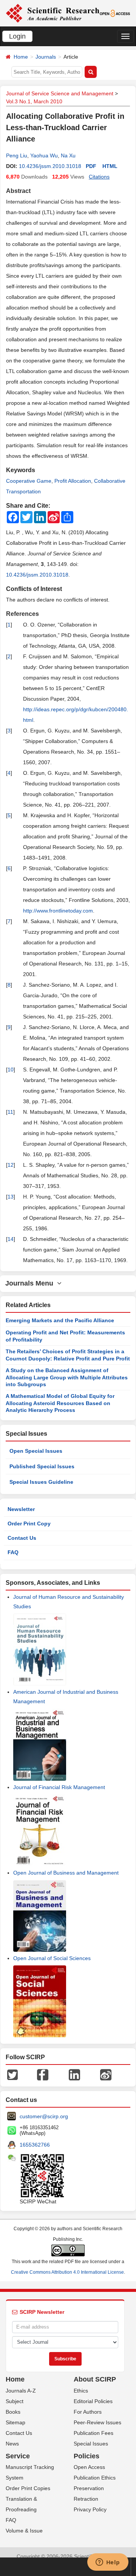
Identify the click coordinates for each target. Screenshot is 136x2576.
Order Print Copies (28, 2488)
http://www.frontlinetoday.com (58, 911)
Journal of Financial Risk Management (59, 1787)
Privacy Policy (90, 2509)
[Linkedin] (74, 2074)
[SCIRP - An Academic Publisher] (53, 13)
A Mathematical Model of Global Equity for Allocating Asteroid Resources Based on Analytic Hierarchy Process (60, 1403)
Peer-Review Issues (97, 2422)
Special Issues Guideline (41, 1482)
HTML (110, 166)
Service (18, 2456)
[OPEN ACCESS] (115, 13)
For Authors (88, 2412)
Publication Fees (93, 2433)
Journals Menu (31, 1283)
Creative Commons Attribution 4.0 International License (67, 2272)
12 (11, 1165)
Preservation (89, 2488)
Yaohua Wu (44, 155)
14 (11, 1239)
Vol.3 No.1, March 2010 (34, 101)
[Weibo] (106, 2074)
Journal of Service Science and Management (60, 93)
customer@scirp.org (44, 2116)
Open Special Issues (36, 1451)
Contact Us (22, 1538)
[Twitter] (12, 2074)
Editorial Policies (93, 2401)
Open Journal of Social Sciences (52, 1958)
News (12, 2444)
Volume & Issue (24, 2531)
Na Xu (68, 155)
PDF (91, 166)
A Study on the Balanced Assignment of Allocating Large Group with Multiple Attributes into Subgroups (67, 1377)
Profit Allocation (73, 481)
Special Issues (91, 2444)
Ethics (81, 2391)
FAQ (13, 1552)
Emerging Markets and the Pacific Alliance (60, 1320)
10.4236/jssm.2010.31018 (50, 166)
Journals (46, 57)
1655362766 (35, 2145)
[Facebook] (43, 2074)
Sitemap (15, 2422)
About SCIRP (95, 2379)
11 (10, 1112)
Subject (15, 2401)
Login (17, 36)
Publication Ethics (95, 2478)
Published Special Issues (42, 1466)
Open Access (89, 2467)
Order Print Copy (29, 1524)
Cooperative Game (29, 481)
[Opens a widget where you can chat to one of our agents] (108, 2563)
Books (13, 2412)
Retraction (86, 2499)
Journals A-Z (21, 2391)
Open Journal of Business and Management (66, 1873)
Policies (87, 2456)
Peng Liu (17, 155)
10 (11, 1070)
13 (11, 1197)
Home (21, 57)
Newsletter (21, 1509)
